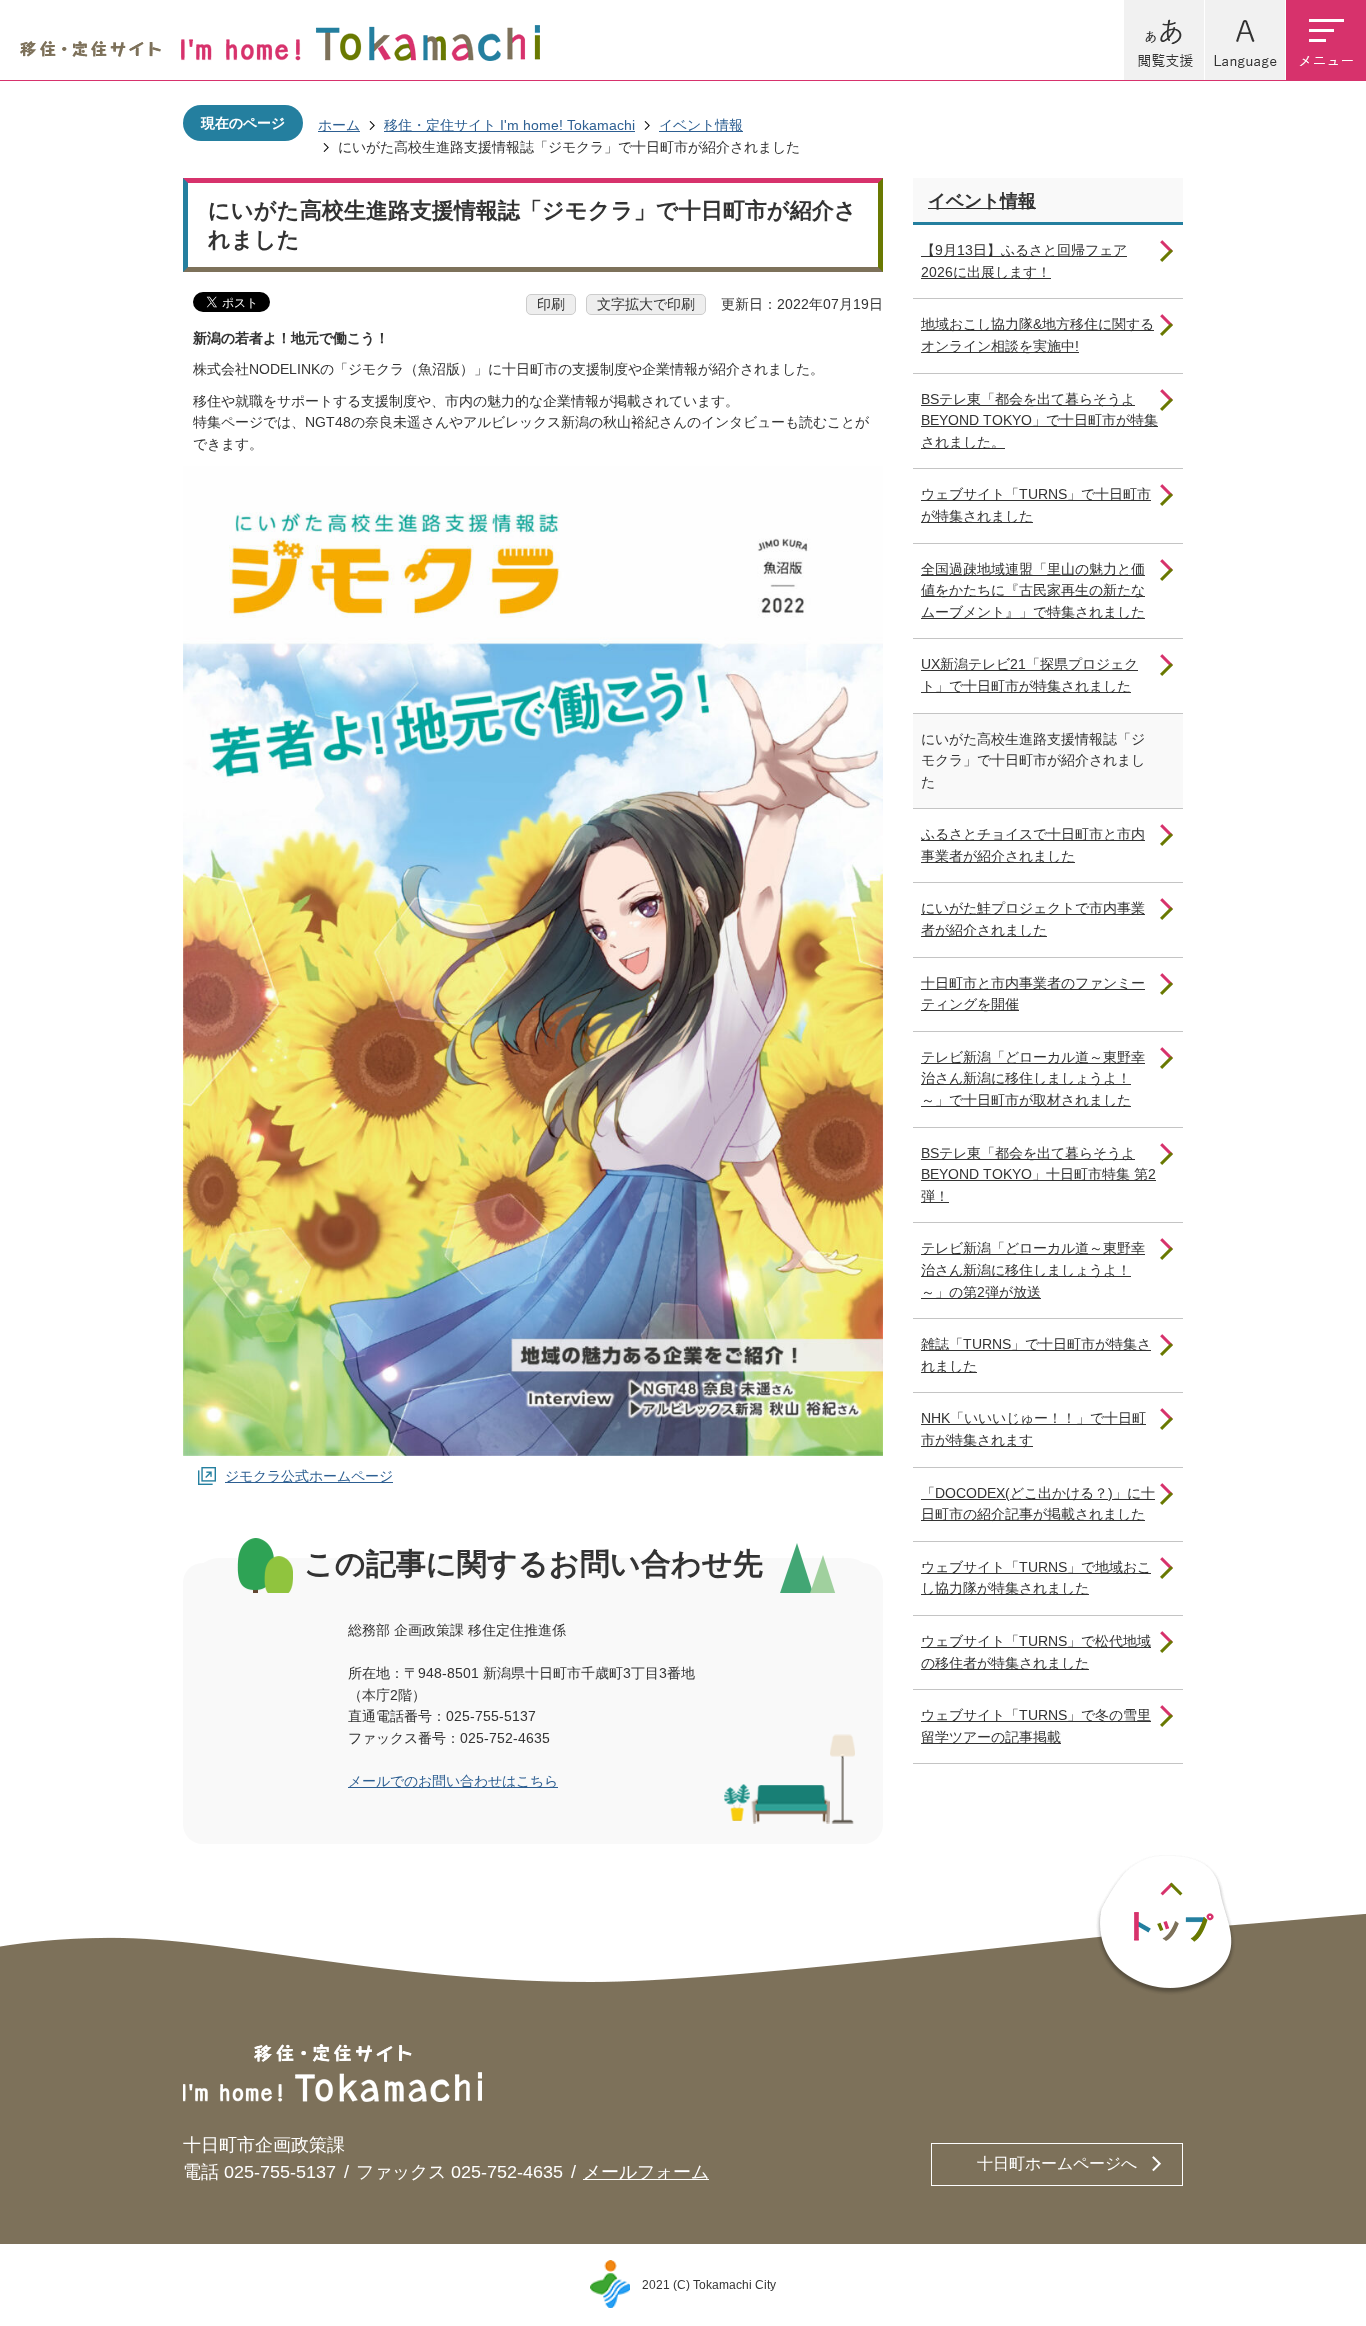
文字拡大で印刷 (646, 304)
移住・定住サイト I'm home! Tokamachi (509, 125)
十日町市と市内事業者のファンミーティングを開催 (1033, 994)
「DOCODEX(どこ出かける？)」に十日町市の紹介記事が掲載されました (1038, 1504)
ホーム (339, 125)
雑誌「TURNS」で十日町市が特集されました (1036, 1355)
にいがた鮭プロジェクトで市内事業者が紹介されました (1033, 919)
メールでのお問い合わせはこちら (453, 1781)
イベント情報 (701, 125)
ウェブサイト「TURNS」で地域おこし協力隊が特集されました (1036, 1578)
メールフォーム (646, 2172)
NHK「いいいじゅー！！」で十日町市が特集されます (1033, 1429)
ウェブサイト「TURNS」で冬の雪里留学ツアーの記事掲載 (1036, 1726)
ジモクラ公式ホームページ (309, 1476)
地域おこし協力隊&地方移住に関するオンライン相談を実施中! (1037, 335)
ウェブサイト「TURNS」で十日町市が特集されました (1036, 505)
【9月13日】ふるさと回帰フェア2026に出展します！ (1024, 261)
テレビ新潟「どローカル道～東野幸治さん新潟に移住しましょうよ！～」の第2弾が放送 (1033, 1269)
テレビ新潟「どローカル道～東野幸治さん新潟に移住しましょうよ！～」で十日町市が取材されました (1033, 1078)
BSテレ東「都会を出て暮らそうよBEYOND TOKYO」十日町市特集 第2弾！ (1038, 1174)
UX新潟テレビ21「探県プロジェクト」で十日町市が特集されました (1029, 675)
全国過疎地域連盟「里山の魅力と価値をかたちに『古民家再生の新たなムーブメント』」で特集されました (1033, 590)
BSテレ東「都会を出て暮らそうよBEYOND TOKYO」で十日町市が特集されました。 (1039, 420)
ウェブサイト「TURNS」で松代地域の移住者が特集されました (1036, 1652)
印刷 (551, 304)
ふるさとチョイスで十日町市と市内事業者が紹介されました (1033, 845)
